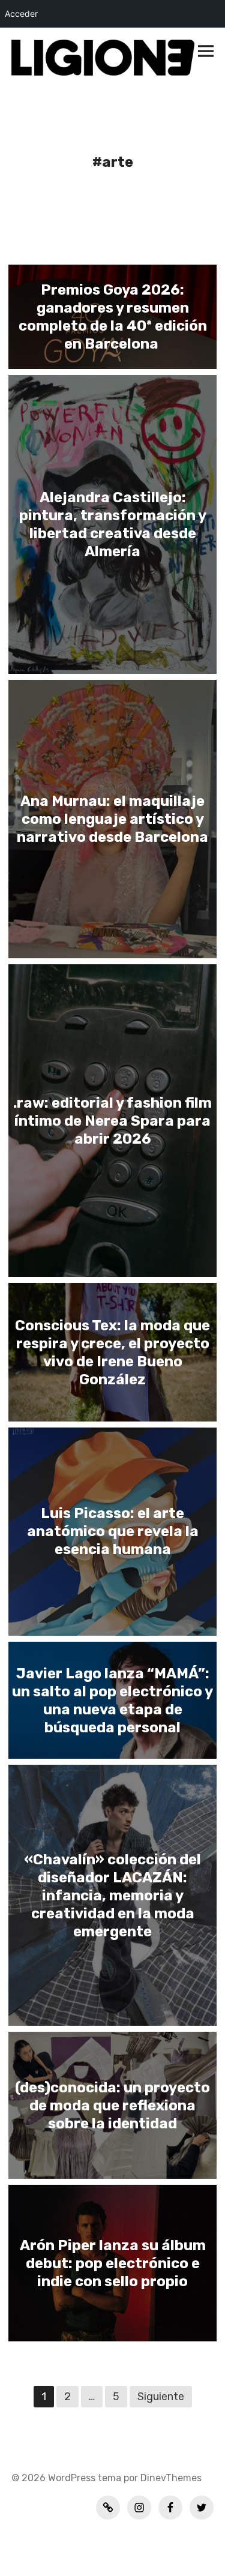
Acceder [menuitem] (21, 14)
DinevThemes (170, 2478)
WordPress (72, 2478)
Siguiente (161, 2397)
